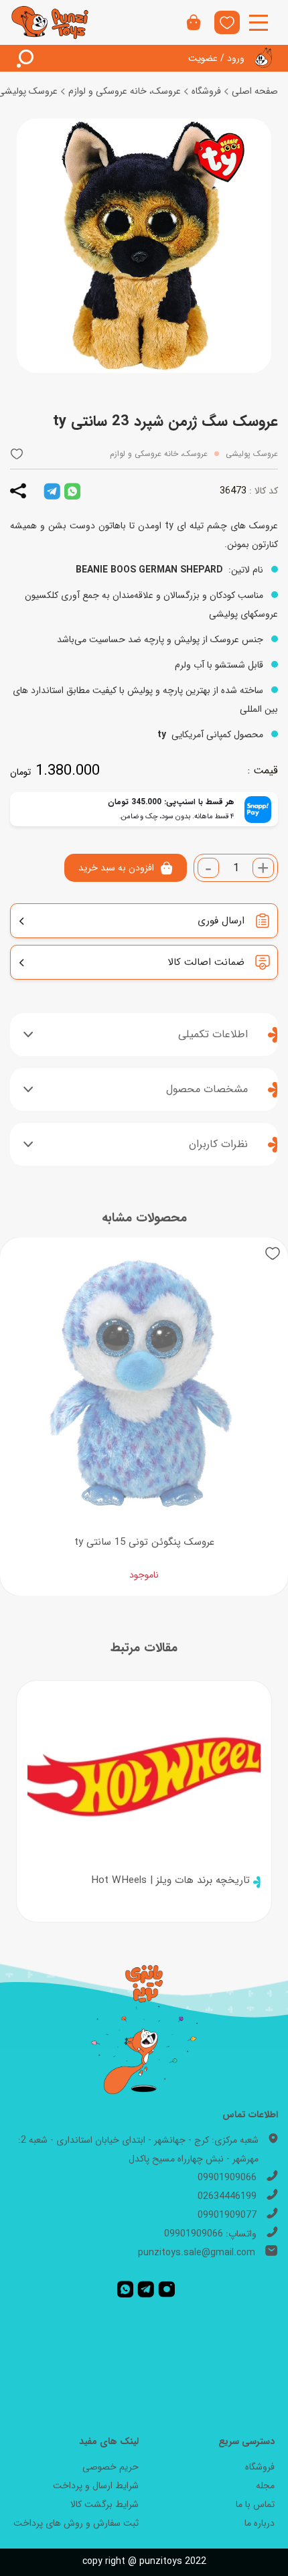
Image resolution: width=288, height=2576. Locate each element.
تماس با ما (255, 2504)
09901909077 (227, 2215)
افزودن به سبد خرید (116, 868)
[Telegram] (146, 2289)
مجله (265, 2486)
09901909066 (227, 2178)
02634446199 (227, 2196)
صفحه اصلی (255, 91)
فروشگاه (206, 91)
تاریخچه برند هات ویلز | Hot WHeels (170, 1880)
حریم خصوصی (111, 2467)
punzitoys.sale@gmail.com (197, 2253)
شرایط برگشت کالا (104, 2504)
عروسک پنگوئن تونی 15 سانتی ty (144, 1542)
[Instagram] (167, 2289)
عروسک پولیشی (252, 454)
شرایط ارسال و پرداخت (96, 2486)
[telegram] (52, 491)
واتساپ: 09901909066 (210, 2234)
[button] (17, 454)
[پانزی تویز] (50, 22)
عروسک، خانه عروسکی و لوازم (125, 91)
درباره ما (260, 2523)
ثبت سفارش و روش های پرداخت (76, 2523)
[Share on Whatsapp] (72, 491)
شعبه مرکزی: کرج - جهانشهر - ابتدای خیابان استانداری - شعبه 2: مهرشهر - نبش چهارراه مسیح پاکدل (138, 2149)
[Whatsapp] (125, 2289)
